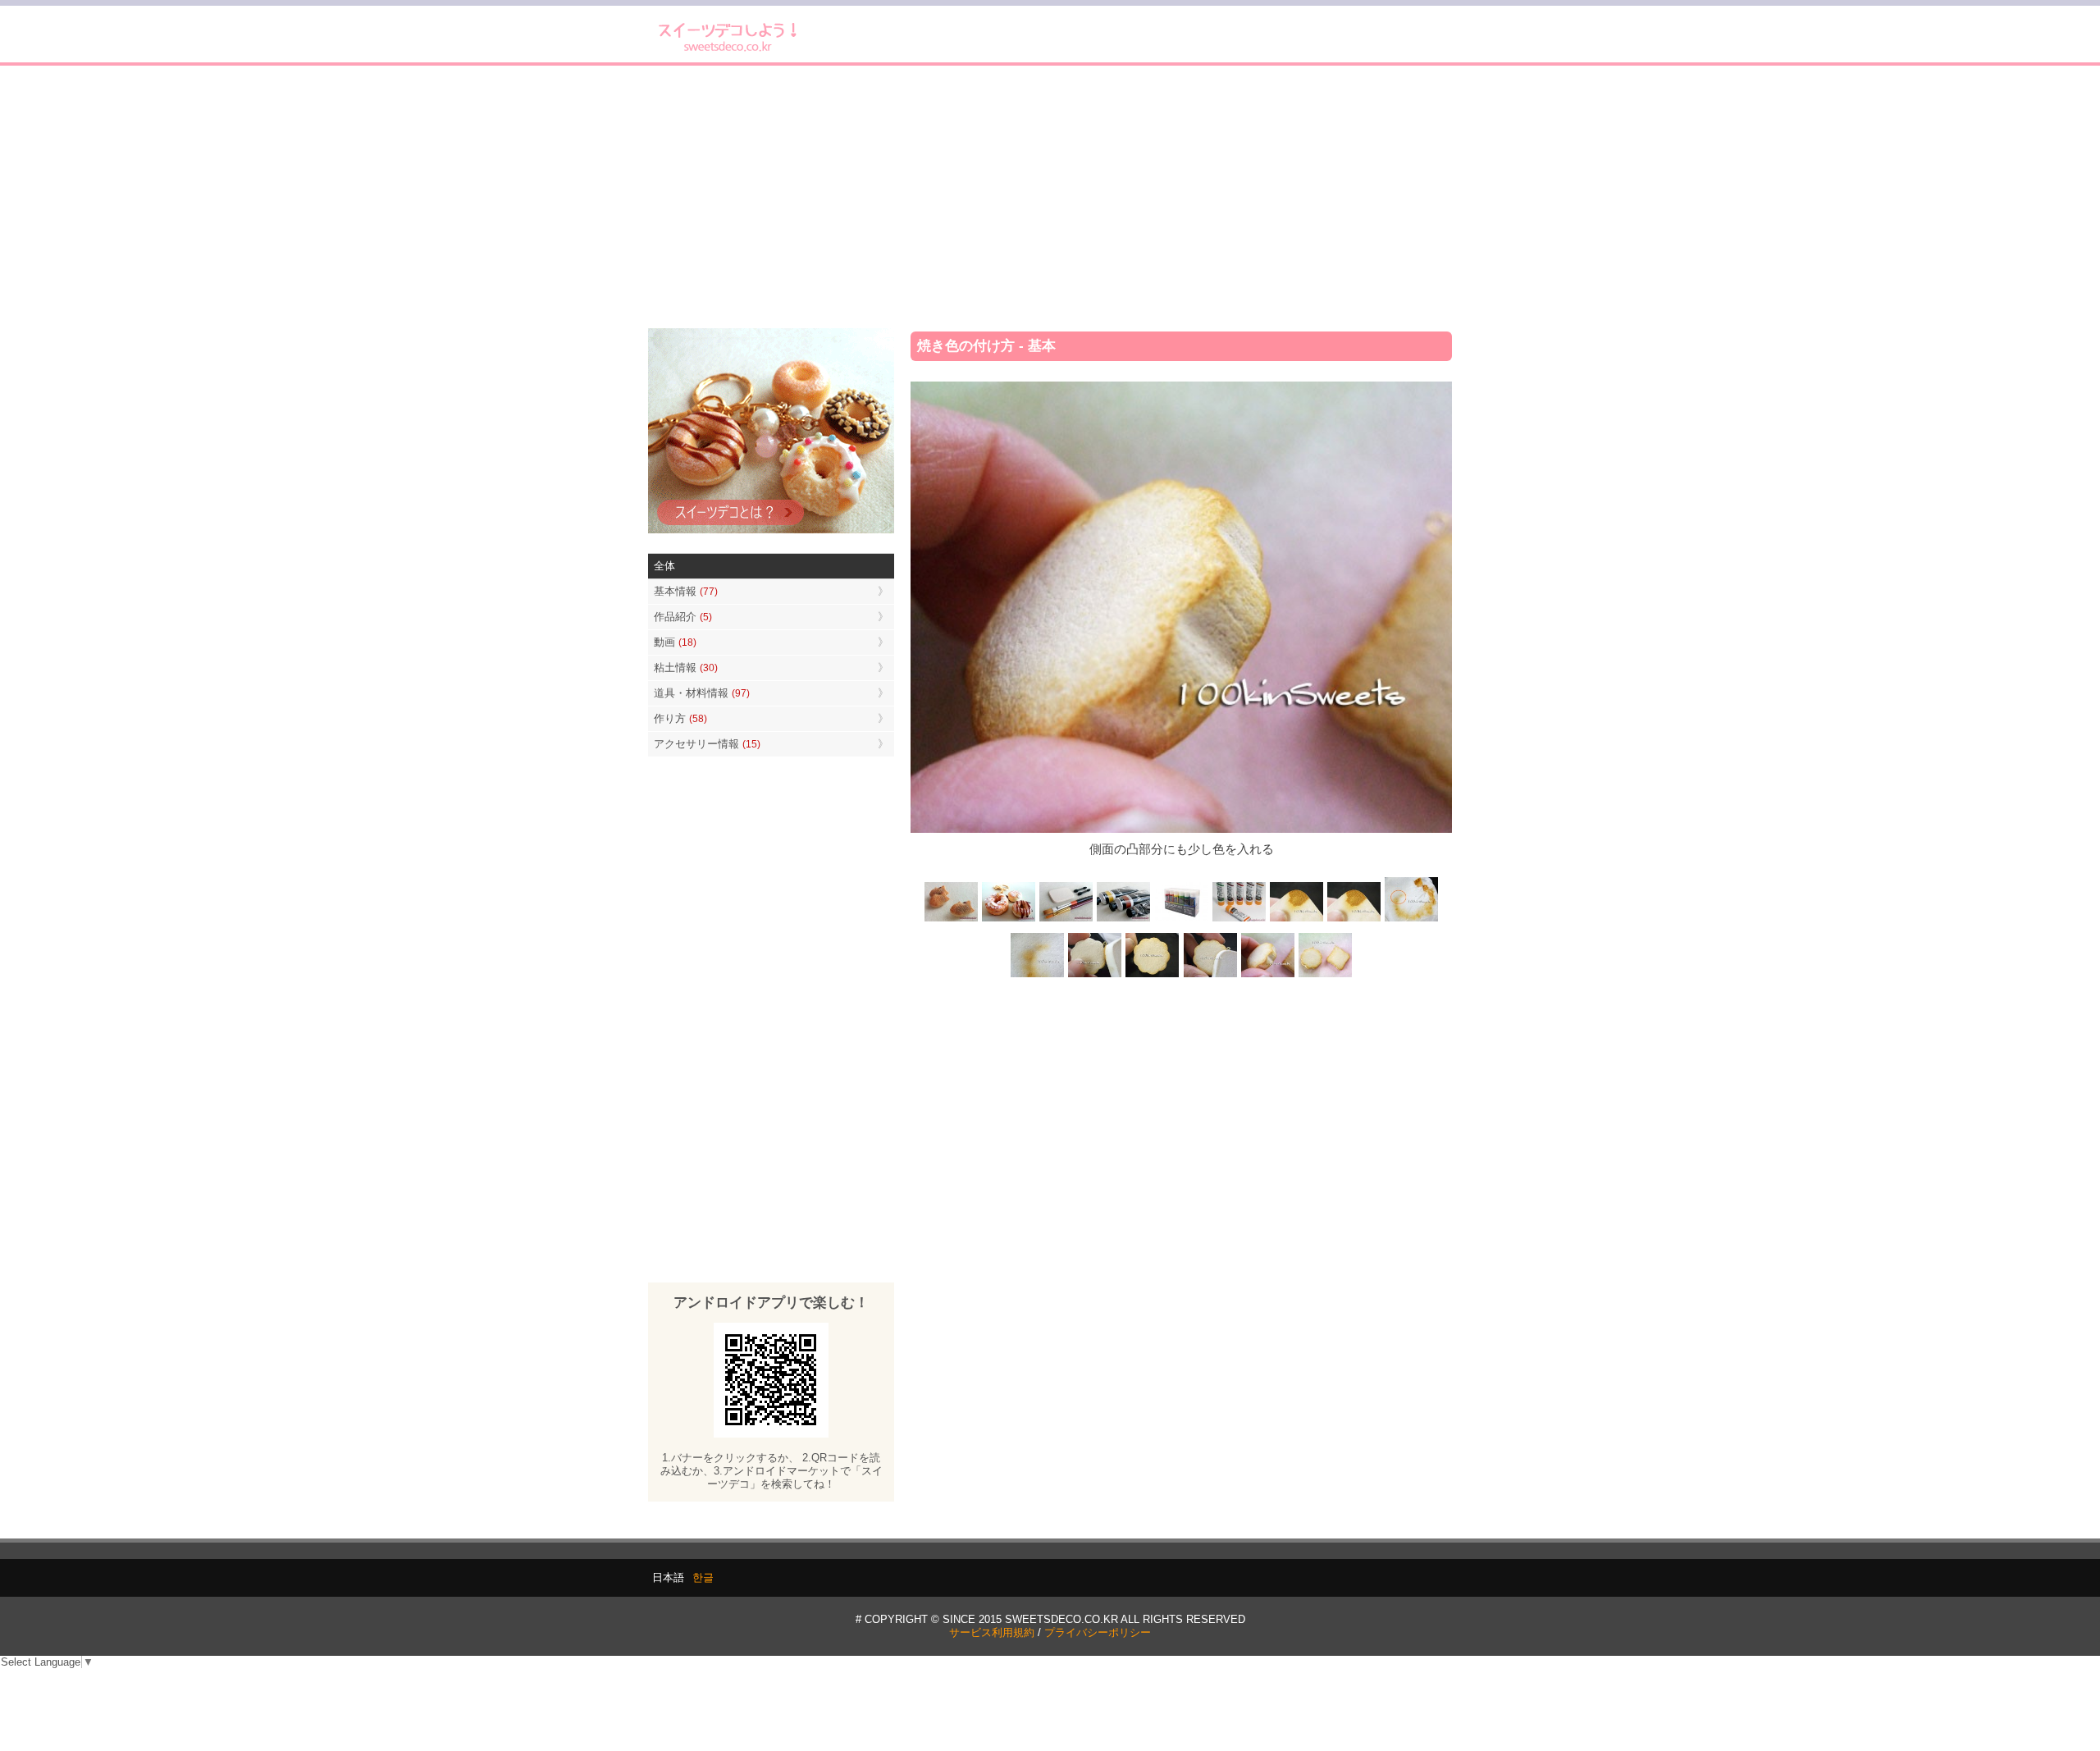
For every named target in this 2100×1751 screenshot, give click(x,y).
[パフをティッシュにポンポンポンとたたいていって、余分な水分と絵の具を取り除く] (1411, 920)
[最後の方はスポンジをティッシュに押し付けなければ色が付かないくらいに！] (1038, 975)
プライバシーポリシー (1098, 1632)
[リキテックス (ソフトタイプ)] (1239, 920)
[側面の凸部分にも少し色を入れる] (1267, 975)
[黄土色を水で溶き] (1296, 920)
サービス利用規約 (992, 1632)
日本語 (668, 1577)
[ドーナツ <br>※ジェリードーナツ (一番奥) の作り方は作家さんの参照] (1009, 920)
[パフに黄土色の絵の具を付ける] (1354, 920)
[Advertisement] (1050, 197)
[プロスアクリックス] (1181, 920)
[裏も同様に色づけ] (1153, 975)
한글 (703, 1577)
